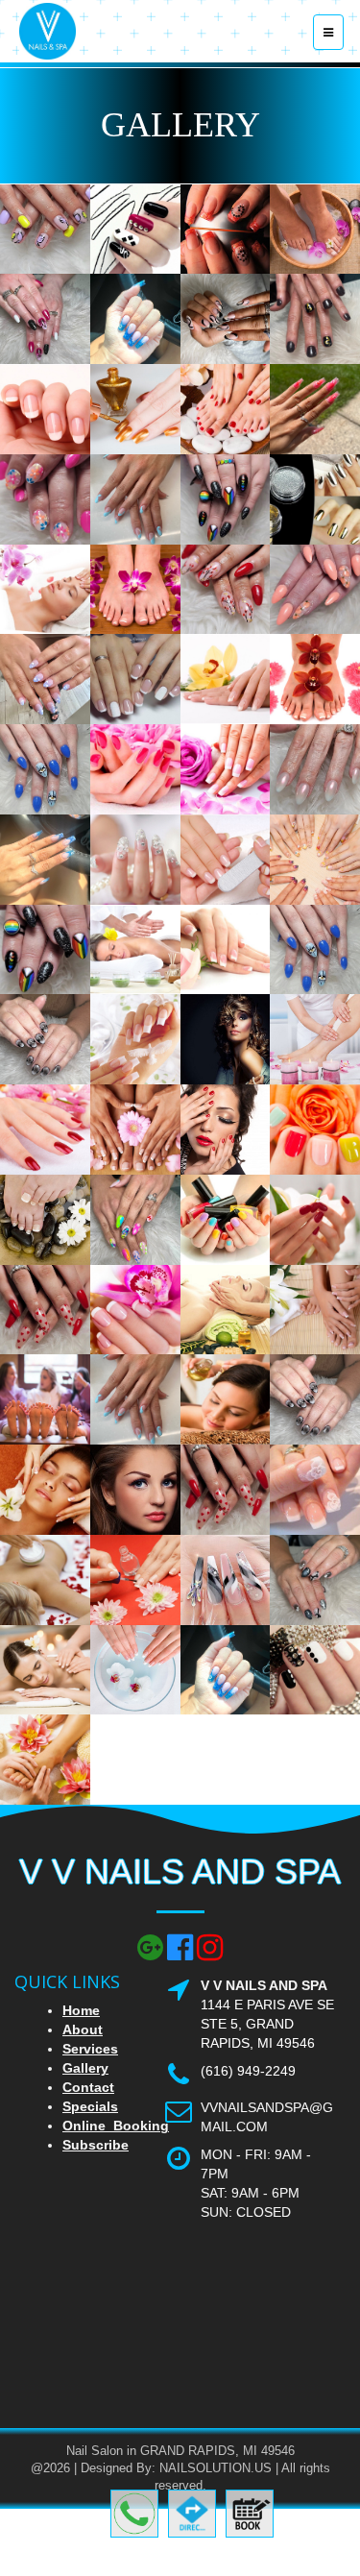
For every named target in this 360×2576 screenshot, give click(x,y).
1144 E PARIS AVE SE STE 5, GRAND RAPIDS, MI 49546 (267, 2024)
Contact (88, 2087)
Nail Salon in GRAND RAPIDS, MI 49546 (180, 2451)
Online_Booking (116, 2126)
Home (81, 2010)
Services (90, 2049)
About (83, 2029)
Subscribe (96, 2145)
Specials (90, 2106)
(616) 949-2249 (248, 2071)
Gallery (85, 2068)
